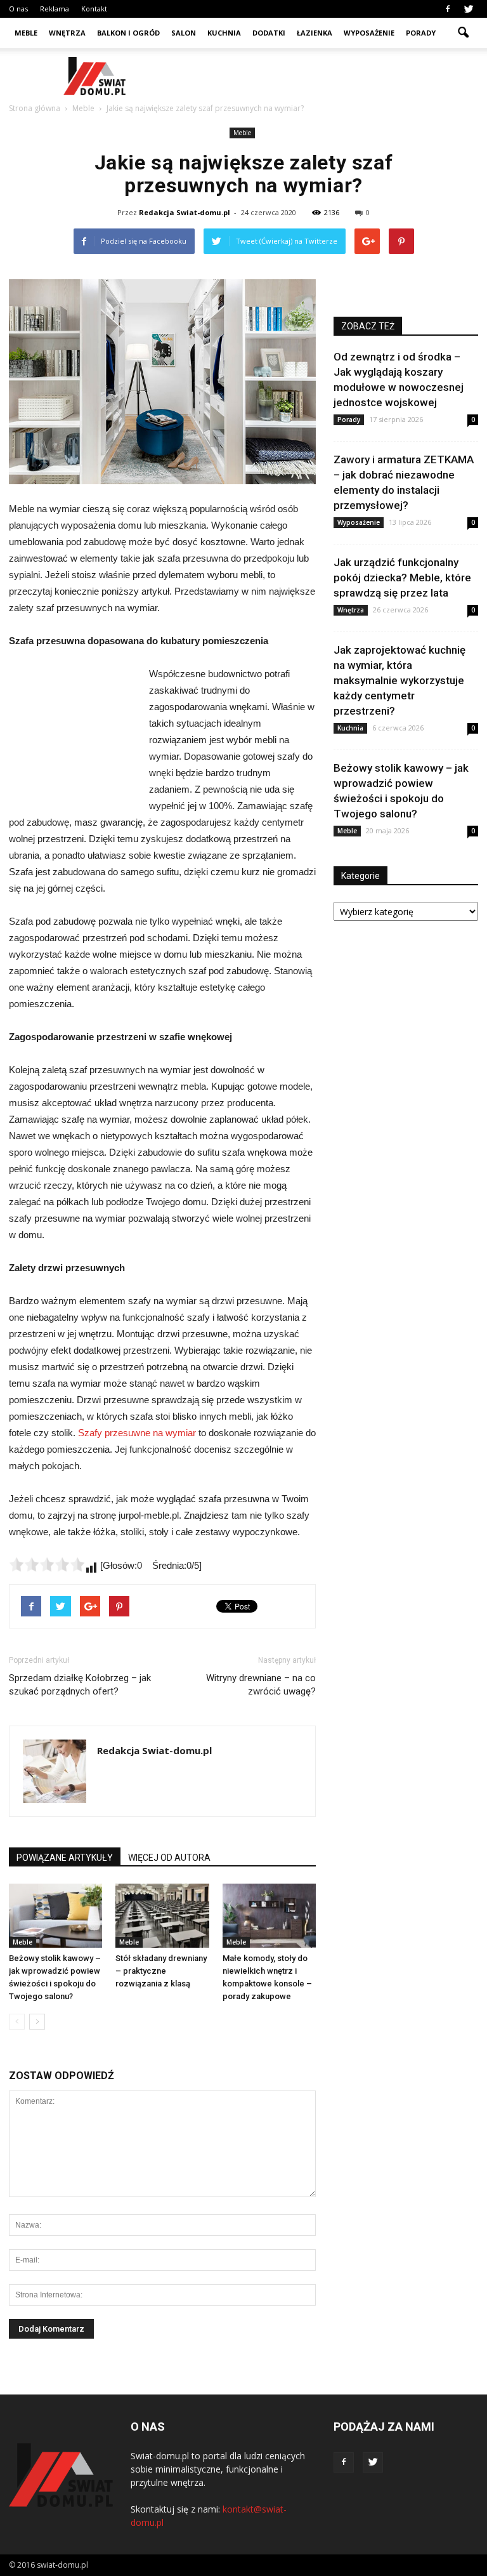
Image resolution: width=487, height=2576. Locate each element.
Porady (421, 33)
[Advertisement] (329, 76)
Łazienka (315, 33)
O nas (18, 9)
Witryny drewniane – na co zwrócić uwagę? (261, 1685)
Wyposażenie (369, 33)
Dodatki (269, 33)
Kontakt (94, 9)
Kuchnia (224, 33)
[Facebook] (448, 9)
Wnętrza (67, 33)
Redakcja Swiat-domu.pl (185, 212)
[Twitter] (469, 9)
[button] (463, 33)
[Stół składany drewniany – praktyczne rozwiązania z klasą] (162, 1916)
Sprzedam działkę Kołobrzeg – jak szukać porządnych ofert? (80, 1685)
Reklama (55, 9)
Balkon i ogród (128, 33)
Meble (26, 33)
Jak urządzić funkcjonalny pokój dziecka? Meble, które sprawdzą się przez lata (402, 578)
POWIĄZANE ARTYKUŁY (65, 1858)
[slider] (47, 1564)
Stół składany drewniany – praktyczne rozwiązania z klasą (161, 1971)
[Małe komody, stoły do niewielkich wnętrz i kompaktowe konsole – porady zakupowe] (269, 1916)
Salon (184, 33)
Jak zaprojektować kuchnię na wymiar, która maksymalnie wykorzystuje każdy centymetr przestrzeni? (399, 680)
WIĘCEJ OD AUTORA (169, 1858)
